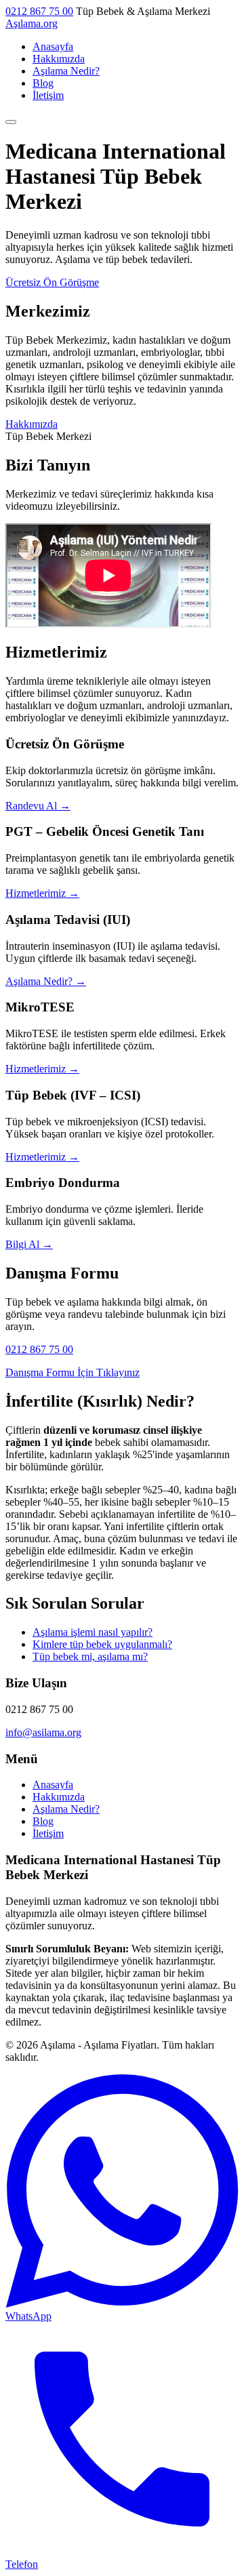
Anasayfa (53, 46)
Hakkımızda (59, 59)
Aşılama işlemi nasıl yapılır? (93, 1632)
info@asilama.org (43, 1732)
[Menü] (11, 122)
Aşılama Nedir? (66, 71)
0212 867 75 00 (39, 11)
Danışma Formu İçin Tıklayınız (73, 1372)
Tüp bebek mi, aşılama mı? (90, 1656)
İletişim (48, 95)
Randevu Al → (38, 806)
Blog (43, 83)
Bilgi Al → (29, 1244)
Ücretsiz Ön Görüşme (52, 282)
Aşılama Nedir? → (46, 981)
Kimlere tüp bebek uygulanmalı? (102, 1644)
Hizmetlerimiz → (42, 893)
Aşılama (32, 23)
